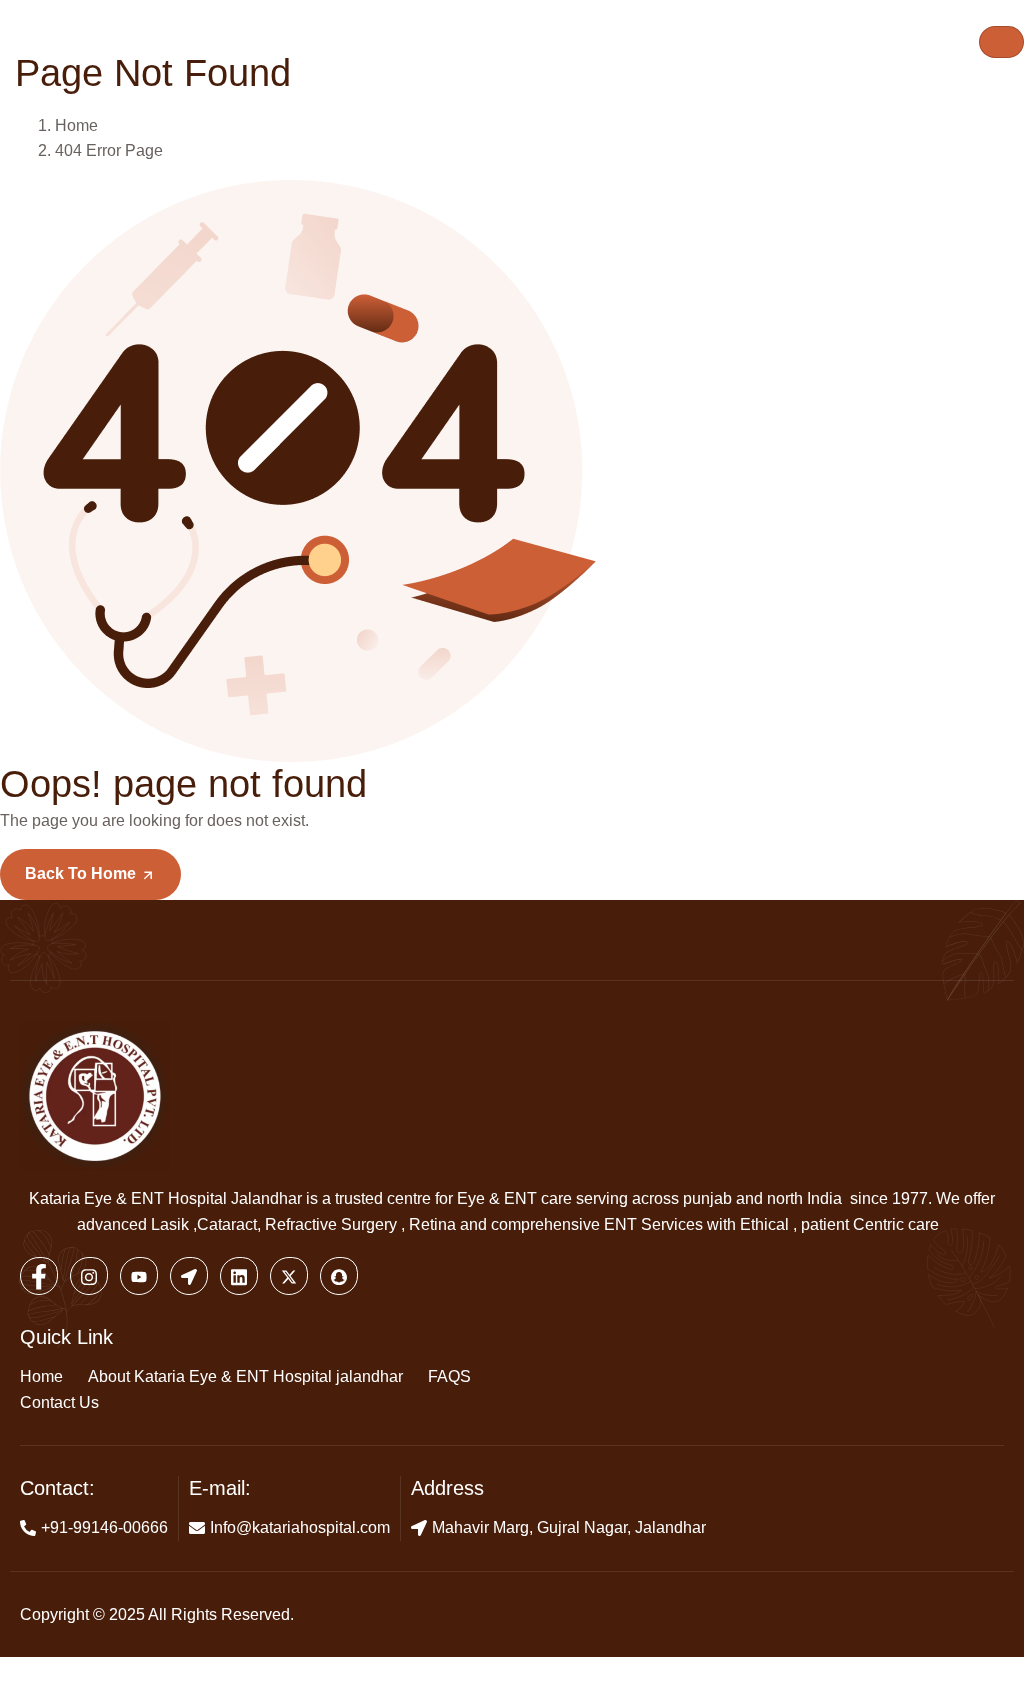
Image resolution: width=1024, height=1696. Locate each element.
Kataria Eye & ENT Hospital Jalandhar (165, 1198)
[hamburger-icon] (1001, 42)
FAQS (449, 1376)
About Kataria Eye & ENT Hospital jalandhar (245, 1376)
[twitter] (289, 1276)
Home (41, 1376)
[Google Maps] (189, 1276)
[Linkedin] (239, 1276)
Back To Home (82, 873)
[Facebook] (39, 1276)
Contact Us (59, 1402)
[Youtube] (139, 1276)
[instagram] (89, 1276)
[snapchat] (339, 1276)
